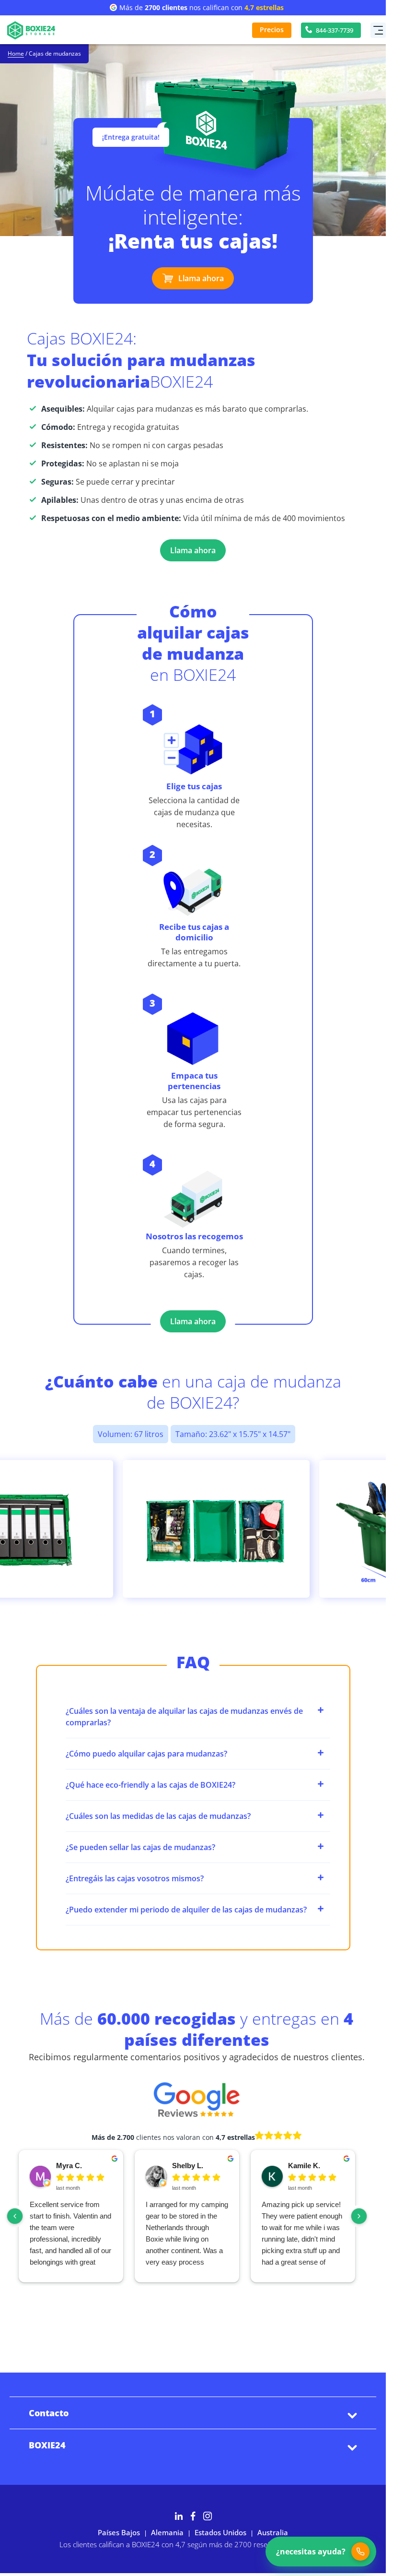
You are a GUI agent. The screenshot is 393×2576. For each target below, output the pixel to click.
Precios (272, 30)
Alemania (167, 2532)
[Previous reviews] (15, 2216)
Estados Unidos (220, 2532)
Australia (273, 2532)
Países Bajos (119, 2532)
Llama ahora (201, 278)
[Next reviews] (359, 2216)
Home (16, 54)
